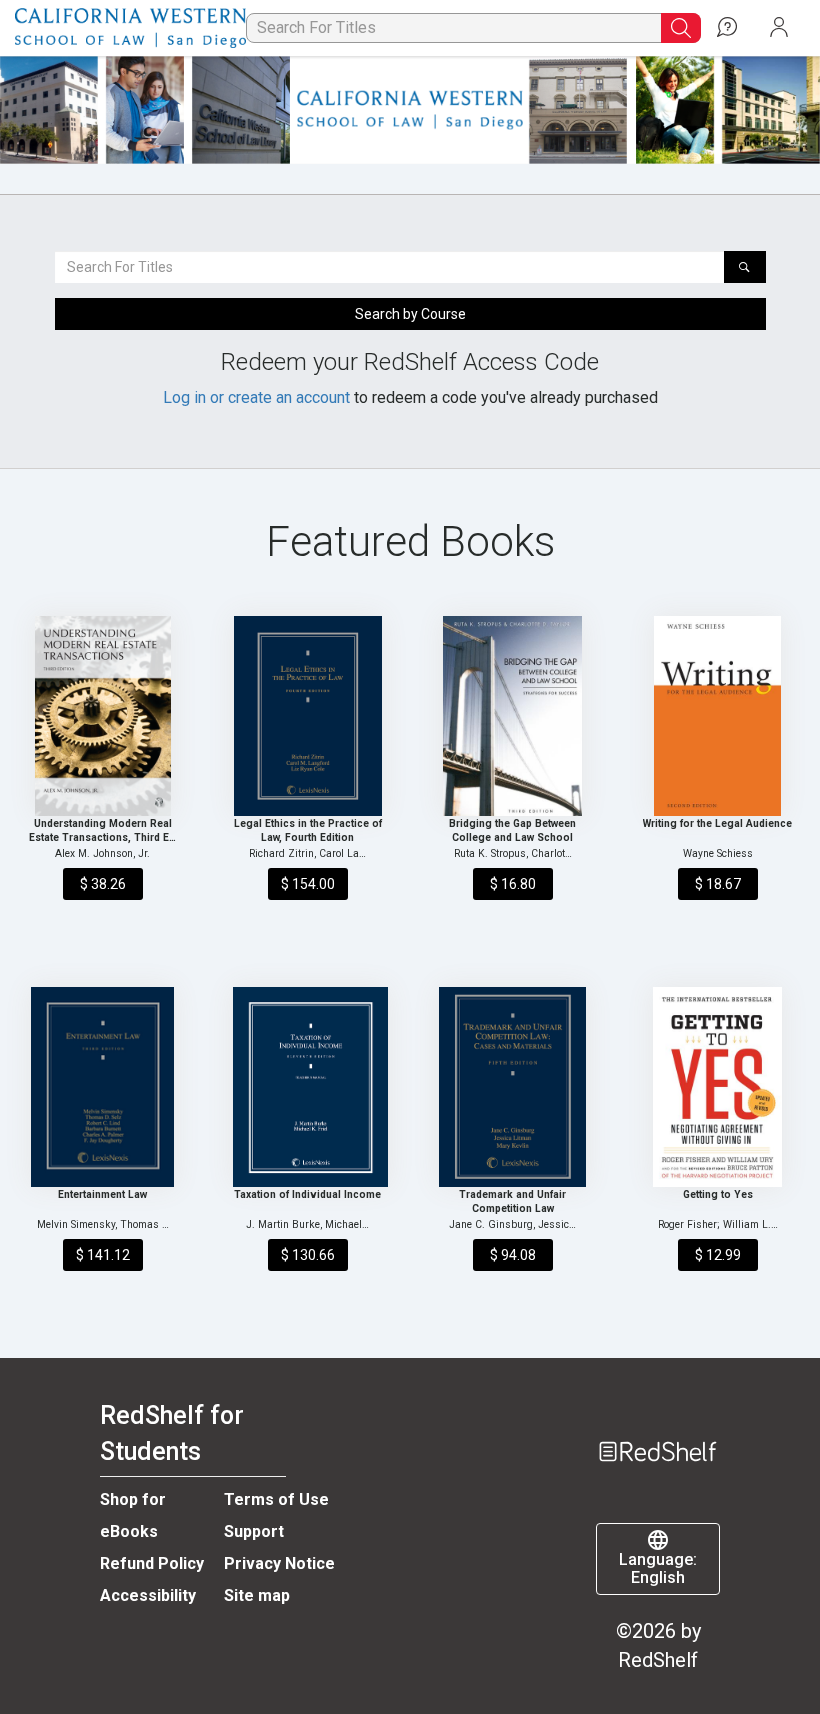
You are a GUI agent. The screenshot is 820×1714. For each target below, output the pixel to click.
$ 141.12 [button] (103, 1255)
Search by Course (410, 314)
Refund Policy (152, 1563)
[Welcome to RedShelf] (658, 1420)
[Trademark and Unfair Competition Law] (513, 1087)
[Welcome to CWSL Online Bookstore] (130, 28)
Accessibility (148, 1595)
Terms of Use (276, 1499)
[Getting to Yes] (718, 1087)
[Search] (745, 267)
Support (254, 1531)
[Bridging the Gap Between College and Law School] (513, 716)
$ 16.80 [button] (513, 884)
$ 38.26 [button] (103, 884)
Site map (257, 1595)
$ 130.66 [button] (308, 1255)
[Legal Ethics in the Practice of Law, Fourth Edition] (308, 716)
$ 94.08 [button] (513, 1255)
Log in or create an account (256, 397)
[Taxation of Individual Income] (308, 1087)
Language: (658, 1569)
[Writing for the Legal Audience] (718, 716)
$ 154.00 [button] (308, 884)
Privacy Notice (279, 1563)
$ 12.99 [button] (718, 1255)
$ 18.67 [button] (718, 884)
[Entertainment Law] (103, 1087)
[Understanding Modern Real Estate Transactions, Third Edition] (103, 716)
